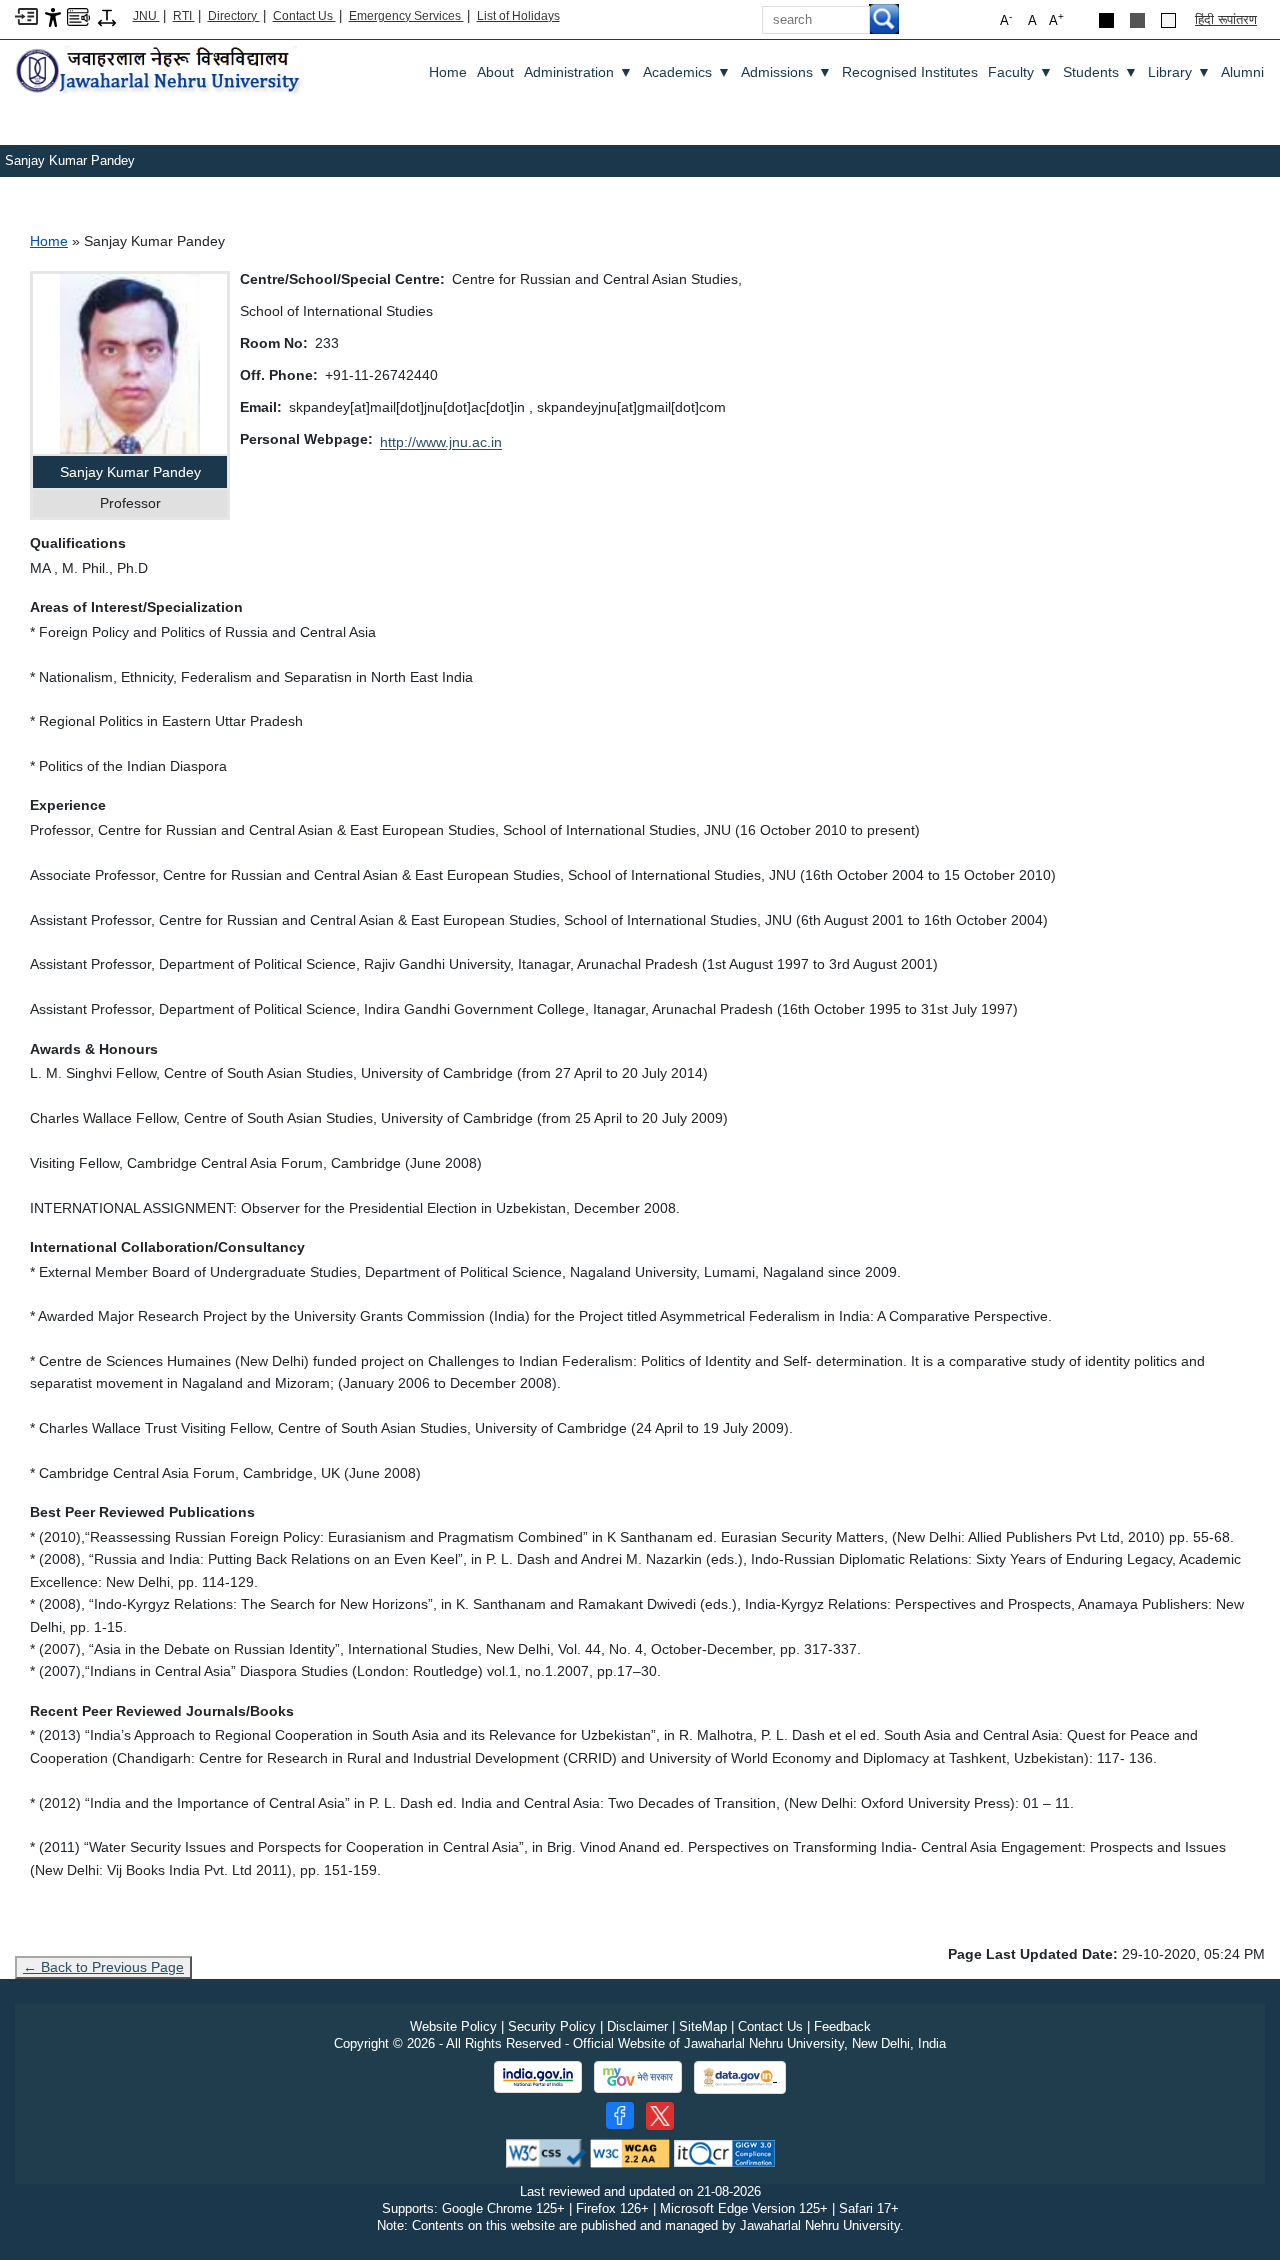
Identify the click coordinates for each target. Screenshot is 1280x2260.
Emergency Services (406, 16)
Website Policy (453, 2026)
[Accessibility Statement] (53, 16)
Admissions (786, 72)
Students (1100, 72)
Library (1179, 72)
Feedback (842, 2026)
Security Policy (552, 2026)
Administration (578, 72)
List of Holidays (518, 16)
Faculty (1020, 72)
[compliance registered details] (724, 2152)
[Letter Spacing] (107, 16)
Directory (234, 16)
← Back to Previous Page (103, 1967)
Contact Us (304, 16)
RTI (184, 16)
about (495, 72)
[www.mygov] (638, 2077)
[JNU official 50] (660, 2116)
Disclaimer (637, 2026)
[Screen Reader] (78, 15)
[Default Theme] (1168, 20)
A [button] (1056, 19)
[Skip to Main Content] (26, 15)
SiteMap (703, 2026)
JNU (146, 16)
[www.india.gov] (538, 2077)
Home (448, 72)
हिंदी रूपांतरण (1226, 19)
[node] (160, 71)
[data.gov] (740, 2077)
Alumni (1242, 72)
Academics (687, 72)
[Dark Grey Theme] (1137, 20)
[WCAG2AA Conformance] (630, 2152)
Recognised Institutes (910, 72)
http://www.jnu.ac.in (441, 442)
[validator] (546, 2152)
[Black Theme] (1106, 20)
